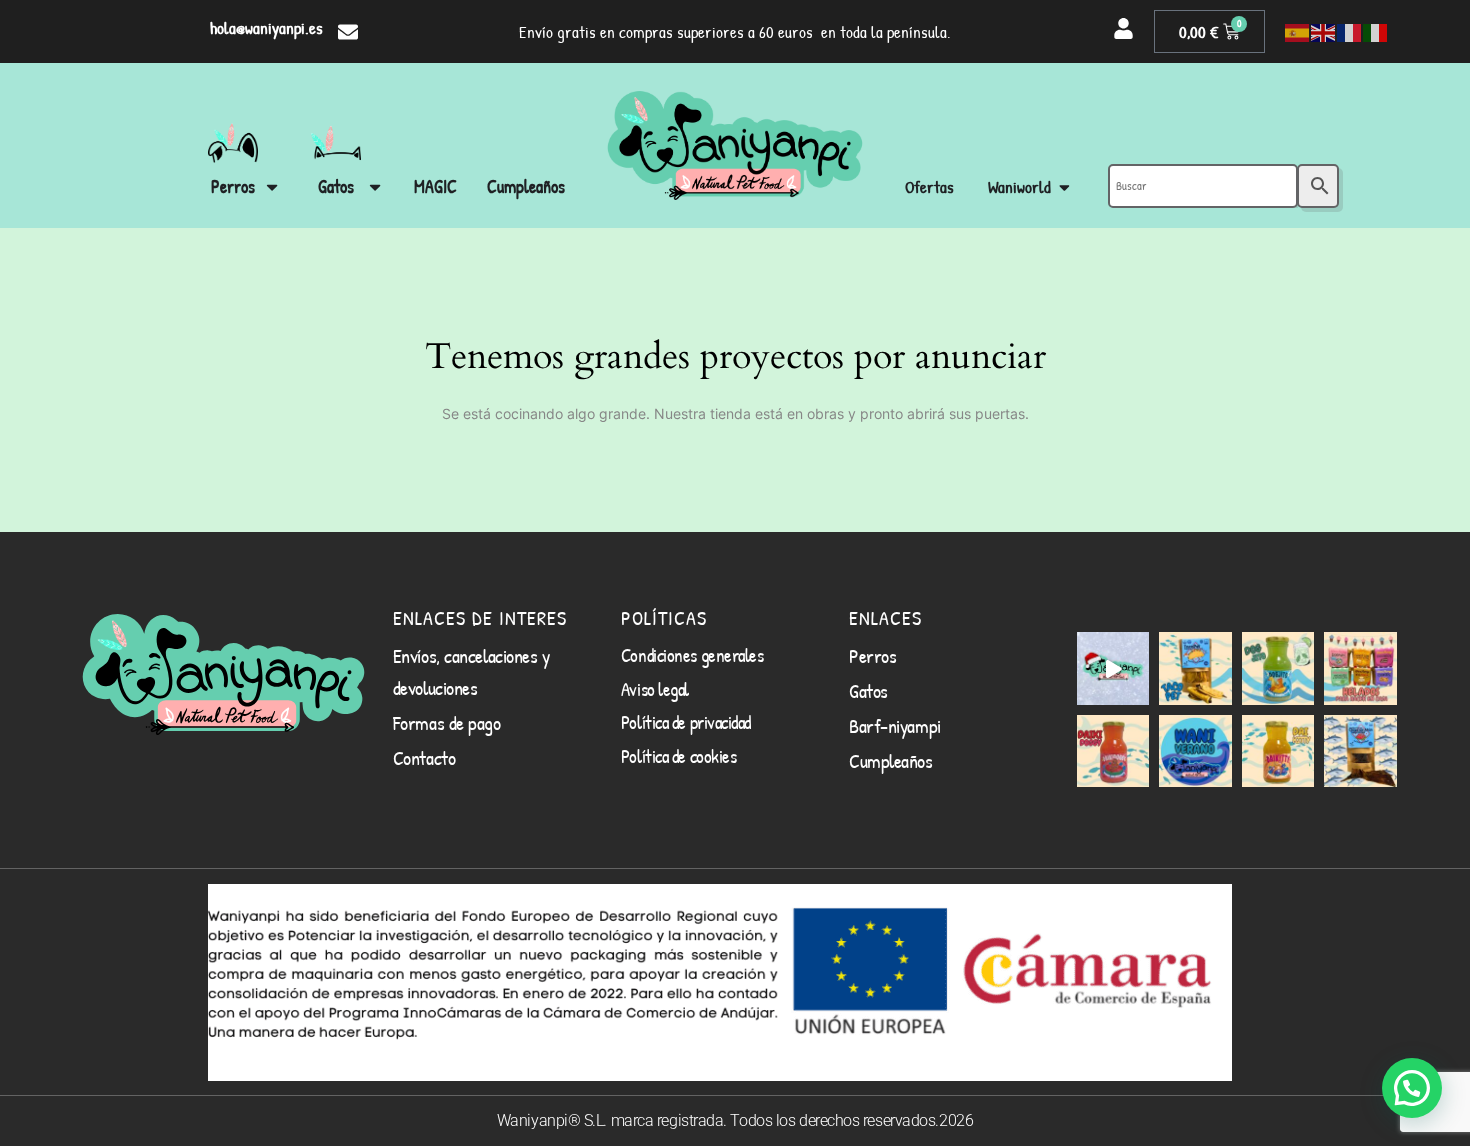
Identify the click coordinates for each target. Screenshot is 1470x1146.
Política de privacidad (686, 722)
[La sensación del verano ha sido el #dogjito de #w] (1278, 668)
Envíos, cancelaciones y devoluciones (471, 671)
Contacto (424, 757)
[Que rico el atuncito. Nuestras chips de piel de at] (1360, 751)
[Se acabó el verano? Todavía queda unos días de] (1195, 751)
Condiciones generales (692, 655)
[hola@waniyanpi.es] (348, 32)
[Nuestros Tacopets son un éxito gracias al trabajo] (1195, 668)
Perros (872, 655)
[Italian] (1376, 32)
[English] (1324, 32)
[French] (1350, 32)
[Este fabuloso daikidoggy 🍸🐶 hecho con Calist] (1113, 751)
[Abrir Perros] (272, 186)
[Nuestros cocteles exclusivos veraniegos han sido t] (1278, 751)
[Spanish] (1298, 32)
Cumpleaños (891, 760)
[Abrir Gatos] (375, 186)
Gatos (868, 690)
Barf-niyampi (895, 725)
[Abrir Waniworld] (1064, 187)
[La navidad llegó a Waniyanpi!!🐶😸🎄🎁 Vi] (1113, 668)
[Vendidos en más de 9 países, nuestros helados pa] (1360, 668)
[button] (1412, 1088)
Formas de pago (447, 722)
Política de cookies (678, 756)
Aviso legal (655, 689)
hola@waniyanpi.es (266, 27)
